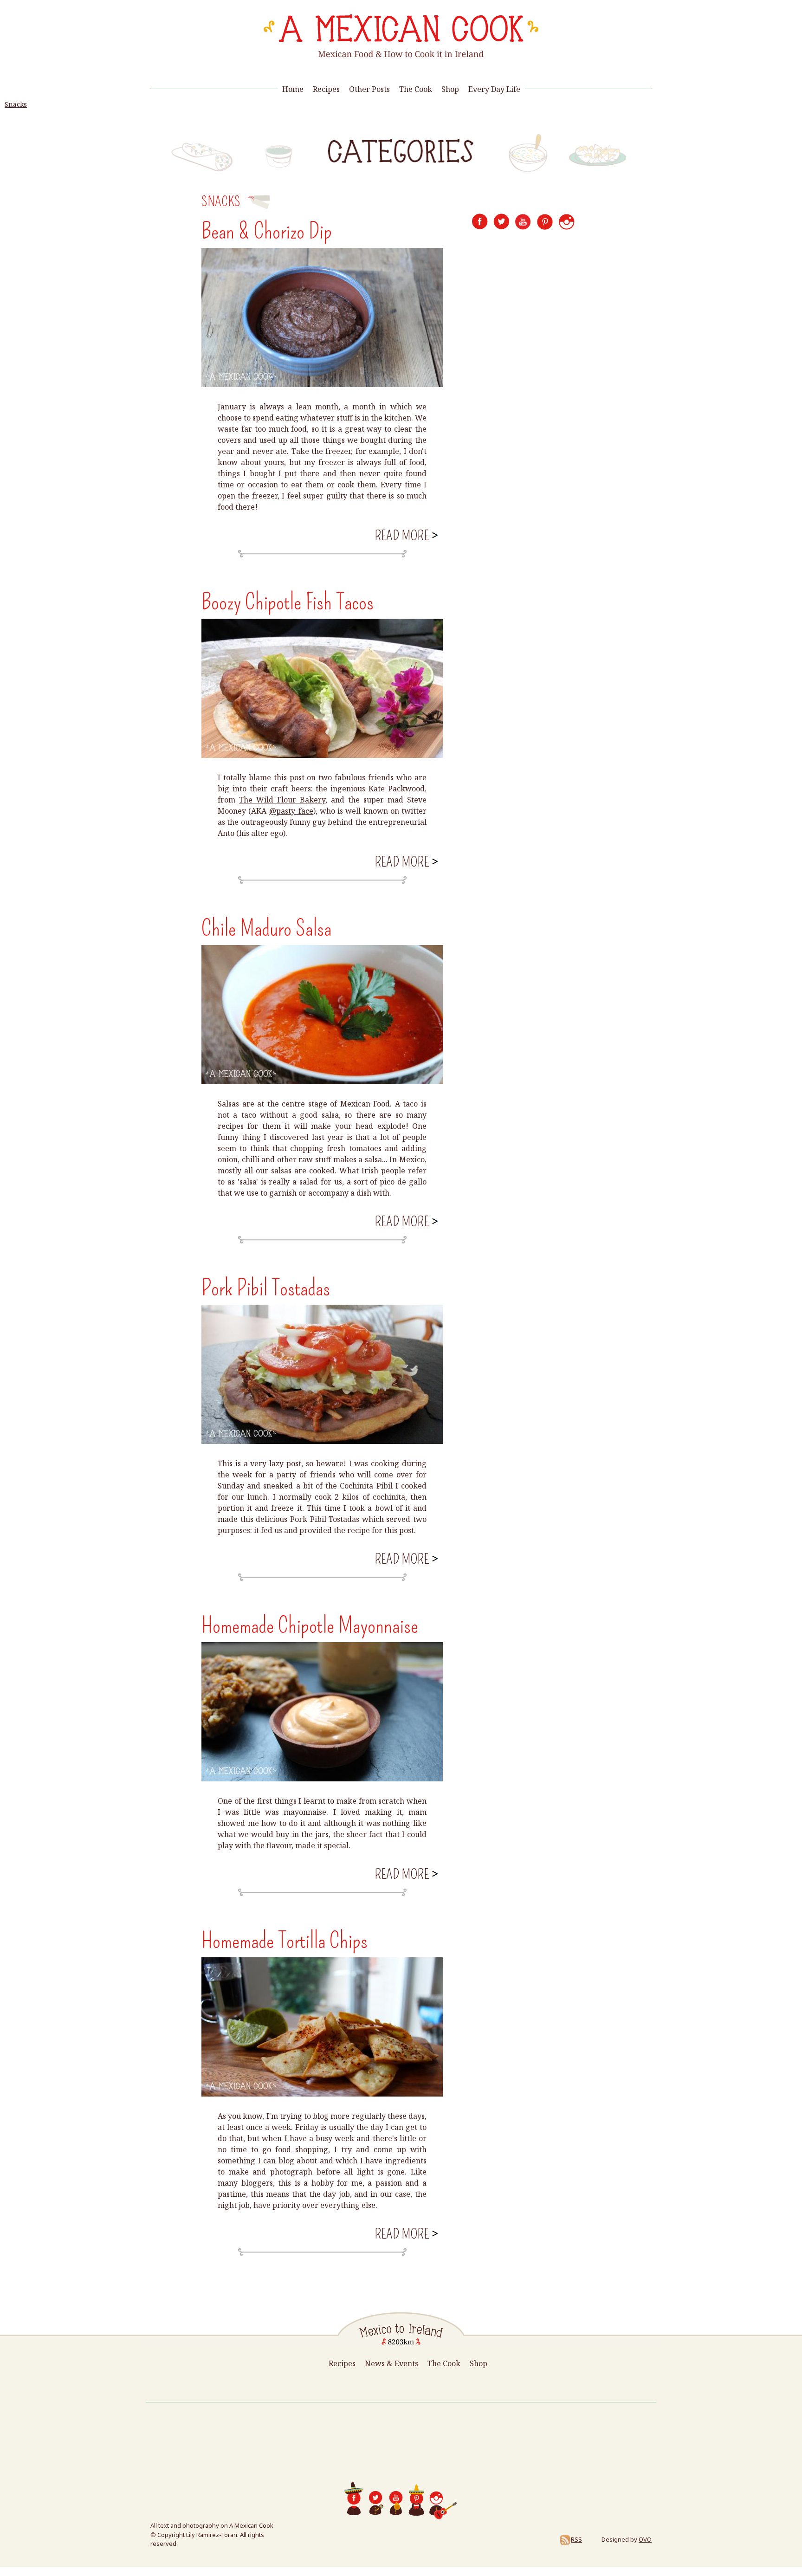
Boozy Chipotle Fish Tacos (288, 602)
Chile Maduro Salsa (266, 928)
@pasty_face (291, 811)
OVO (645, 2539)
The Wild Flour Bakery (282, 800)
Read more (405, 535)
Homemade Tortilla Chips (285, 1941)
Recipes (326, 89)
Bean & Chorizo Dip (267, 231)
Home (293, 89)
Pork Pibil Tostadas (266, 1288)
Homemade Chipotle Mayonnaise (310, 1625)
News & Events (391, 2363)
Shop (450, 89)
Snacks (16, 104)
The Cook (416, 89)
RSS (576, 2539)
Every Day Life (494, 89)
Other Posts (369, 89)
